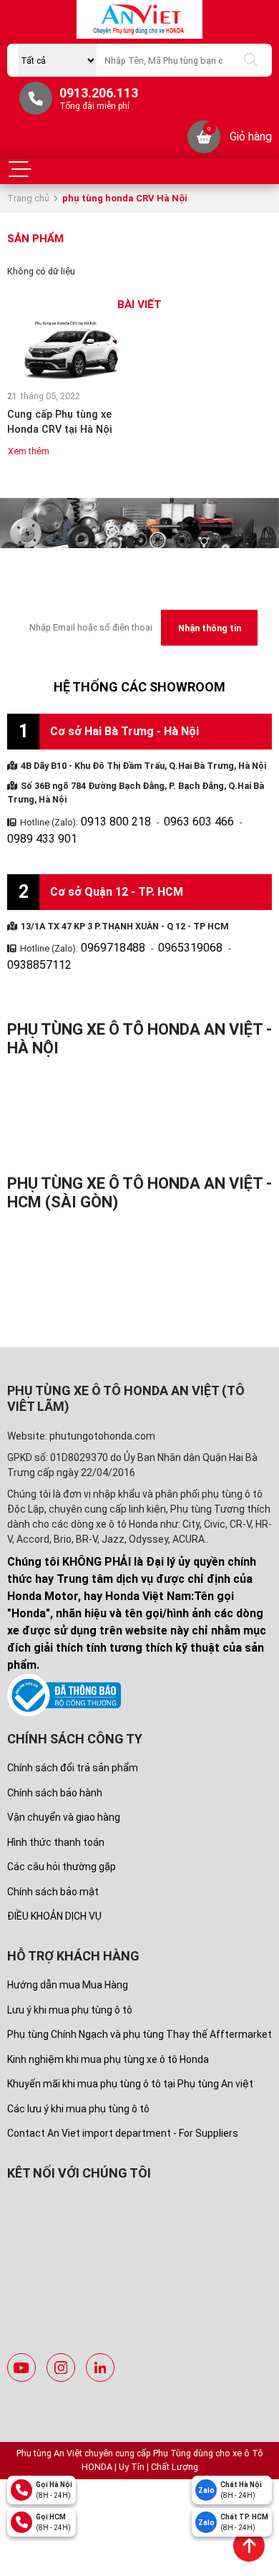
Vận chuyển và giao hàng (64, 1776)
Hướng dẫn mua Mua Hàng (68, 1943)
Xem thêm (29, 451)
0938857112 (232, 925)
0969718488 (106, 925)
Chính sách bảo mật (53, 1849)
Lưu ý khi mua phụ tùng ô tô (70, 1968)
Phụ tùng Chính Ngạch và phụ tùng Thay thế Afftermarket (139, 1993)
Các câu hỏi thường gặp (62, 1825)
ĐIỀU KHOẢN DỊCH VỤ (54, 1874)
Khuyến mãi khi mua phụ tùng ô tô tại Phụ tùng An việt (130, 2042)
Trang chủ (28, 198)
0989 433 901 (243, 819)
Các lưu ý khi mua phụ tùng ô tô (78, 2067)
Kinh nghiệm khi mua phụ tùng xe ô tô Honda (108, 2018)
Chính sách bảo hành (55, 1751)
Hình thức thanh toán (56, 1800)
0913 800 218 (108, 819)
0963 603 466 (175, 819)
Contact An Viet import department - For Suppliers (123, 2092)
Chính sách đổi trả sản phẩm (73, 1726)
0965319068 (169, 925)
